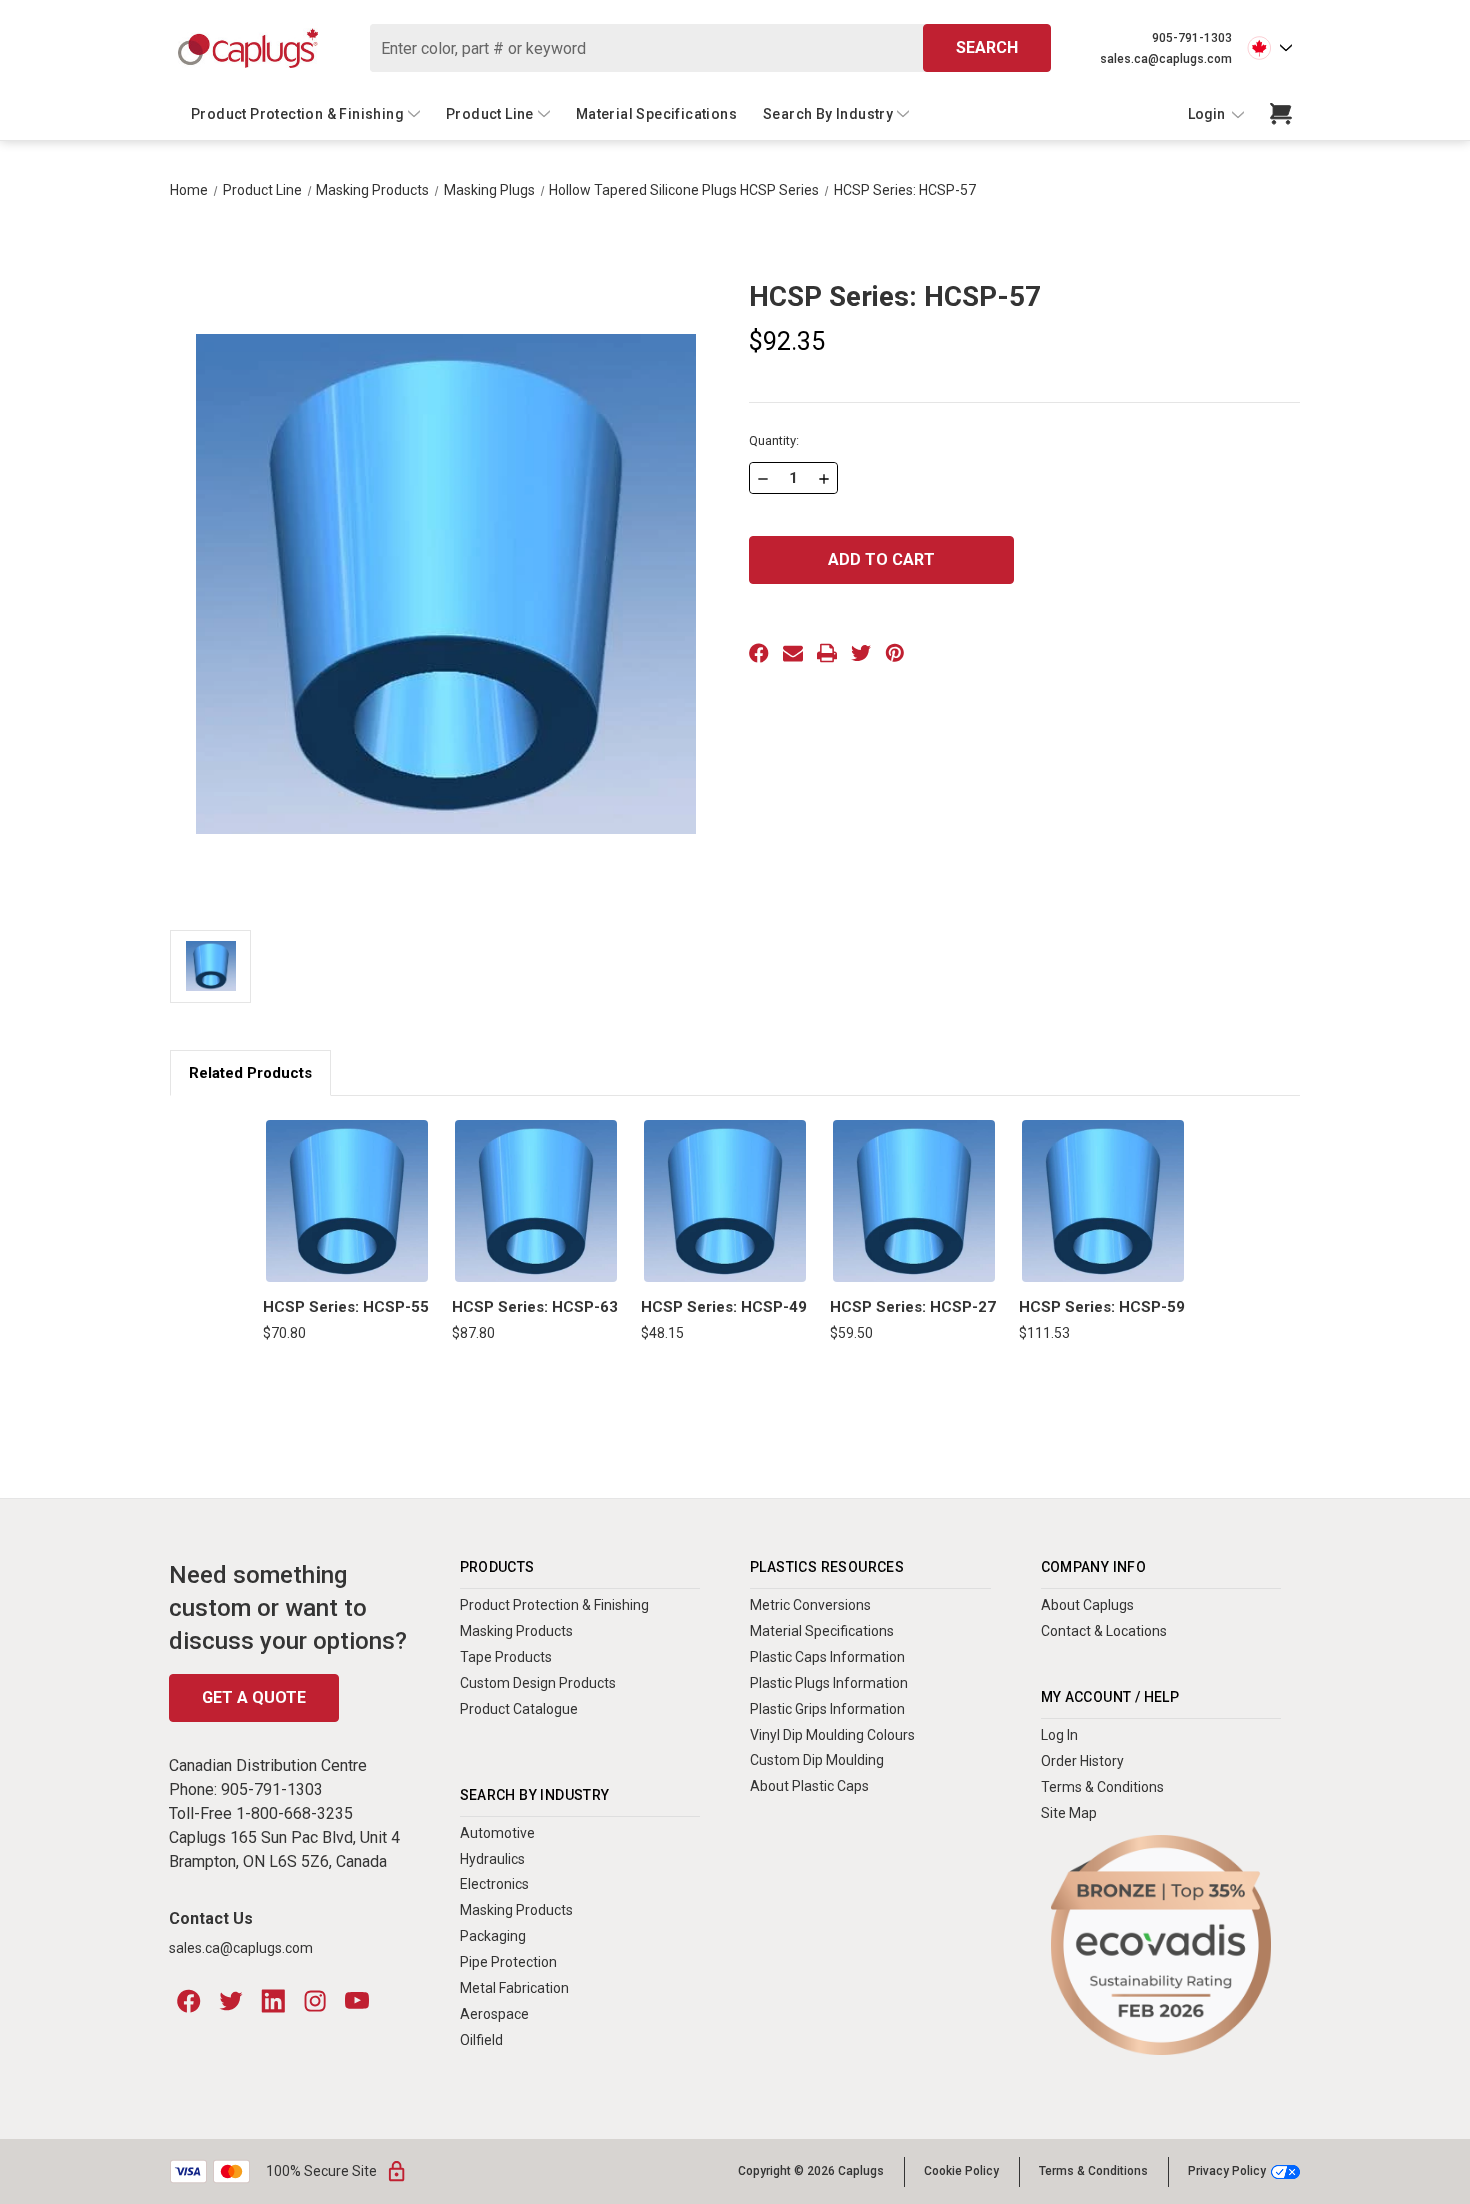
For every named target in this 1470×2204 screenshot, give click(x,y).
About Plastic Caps (809, 1786)
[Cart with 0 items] (1281, 114)
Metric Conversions (810, 1605)
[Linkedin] (273, 2001)
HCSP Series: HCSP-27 (913, 1307)
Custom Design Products (538, 1683)
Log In (1059, 1735)
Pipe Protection (508, 1962)
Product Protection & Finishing (297, 114)
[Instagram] (315, 2001)
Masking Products (516, 1631)
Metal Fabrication (514, 1988)
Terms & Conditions (1102, 1787)
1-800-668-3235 (294, 1813)
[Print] (827, 653)
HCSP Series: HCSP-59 (1102, 1307)
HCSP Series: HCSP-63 (535, 1307)
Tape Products (506, 1657)
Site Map (1069, 1813)
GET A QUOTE (254, 1697)
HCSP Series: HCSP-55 (346, 1307)
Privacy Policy (1227, 2171)
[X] (861, 653)
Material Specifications (656, 114)
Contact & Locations (1104, 1631)
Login (1208, 114)
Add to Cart (346, 1200)
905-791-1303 (1192, 38)
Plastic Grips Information (827, 1709)
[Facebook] (759, 653)
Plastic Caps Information (827, 1657)
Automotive (497, 1833)
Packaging (493, 1936)
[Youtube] (357, 2001)
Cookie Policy (961, 2171)
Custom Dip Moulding (817, 1760)
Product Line (490, 114)
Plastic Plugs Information (829, 1683)
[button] (1161, 1946)
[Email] (793, 653)
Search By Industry (828, 114)
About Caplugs (1087, 1605)
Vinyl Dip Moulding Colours (832, 1735)
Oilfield (481, 2040)
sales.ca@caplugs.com (1166, 59)
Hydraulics (492, 1859)
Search (987, 47)
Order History (1082, 1761)
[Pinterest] (895, 653)
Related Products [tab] (250, 1073)
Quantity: (774, 440)
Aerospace (494, 2014)
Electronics (494, 1884)
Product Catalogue (519, 1709)
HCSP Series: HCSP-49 (724, 1307)
